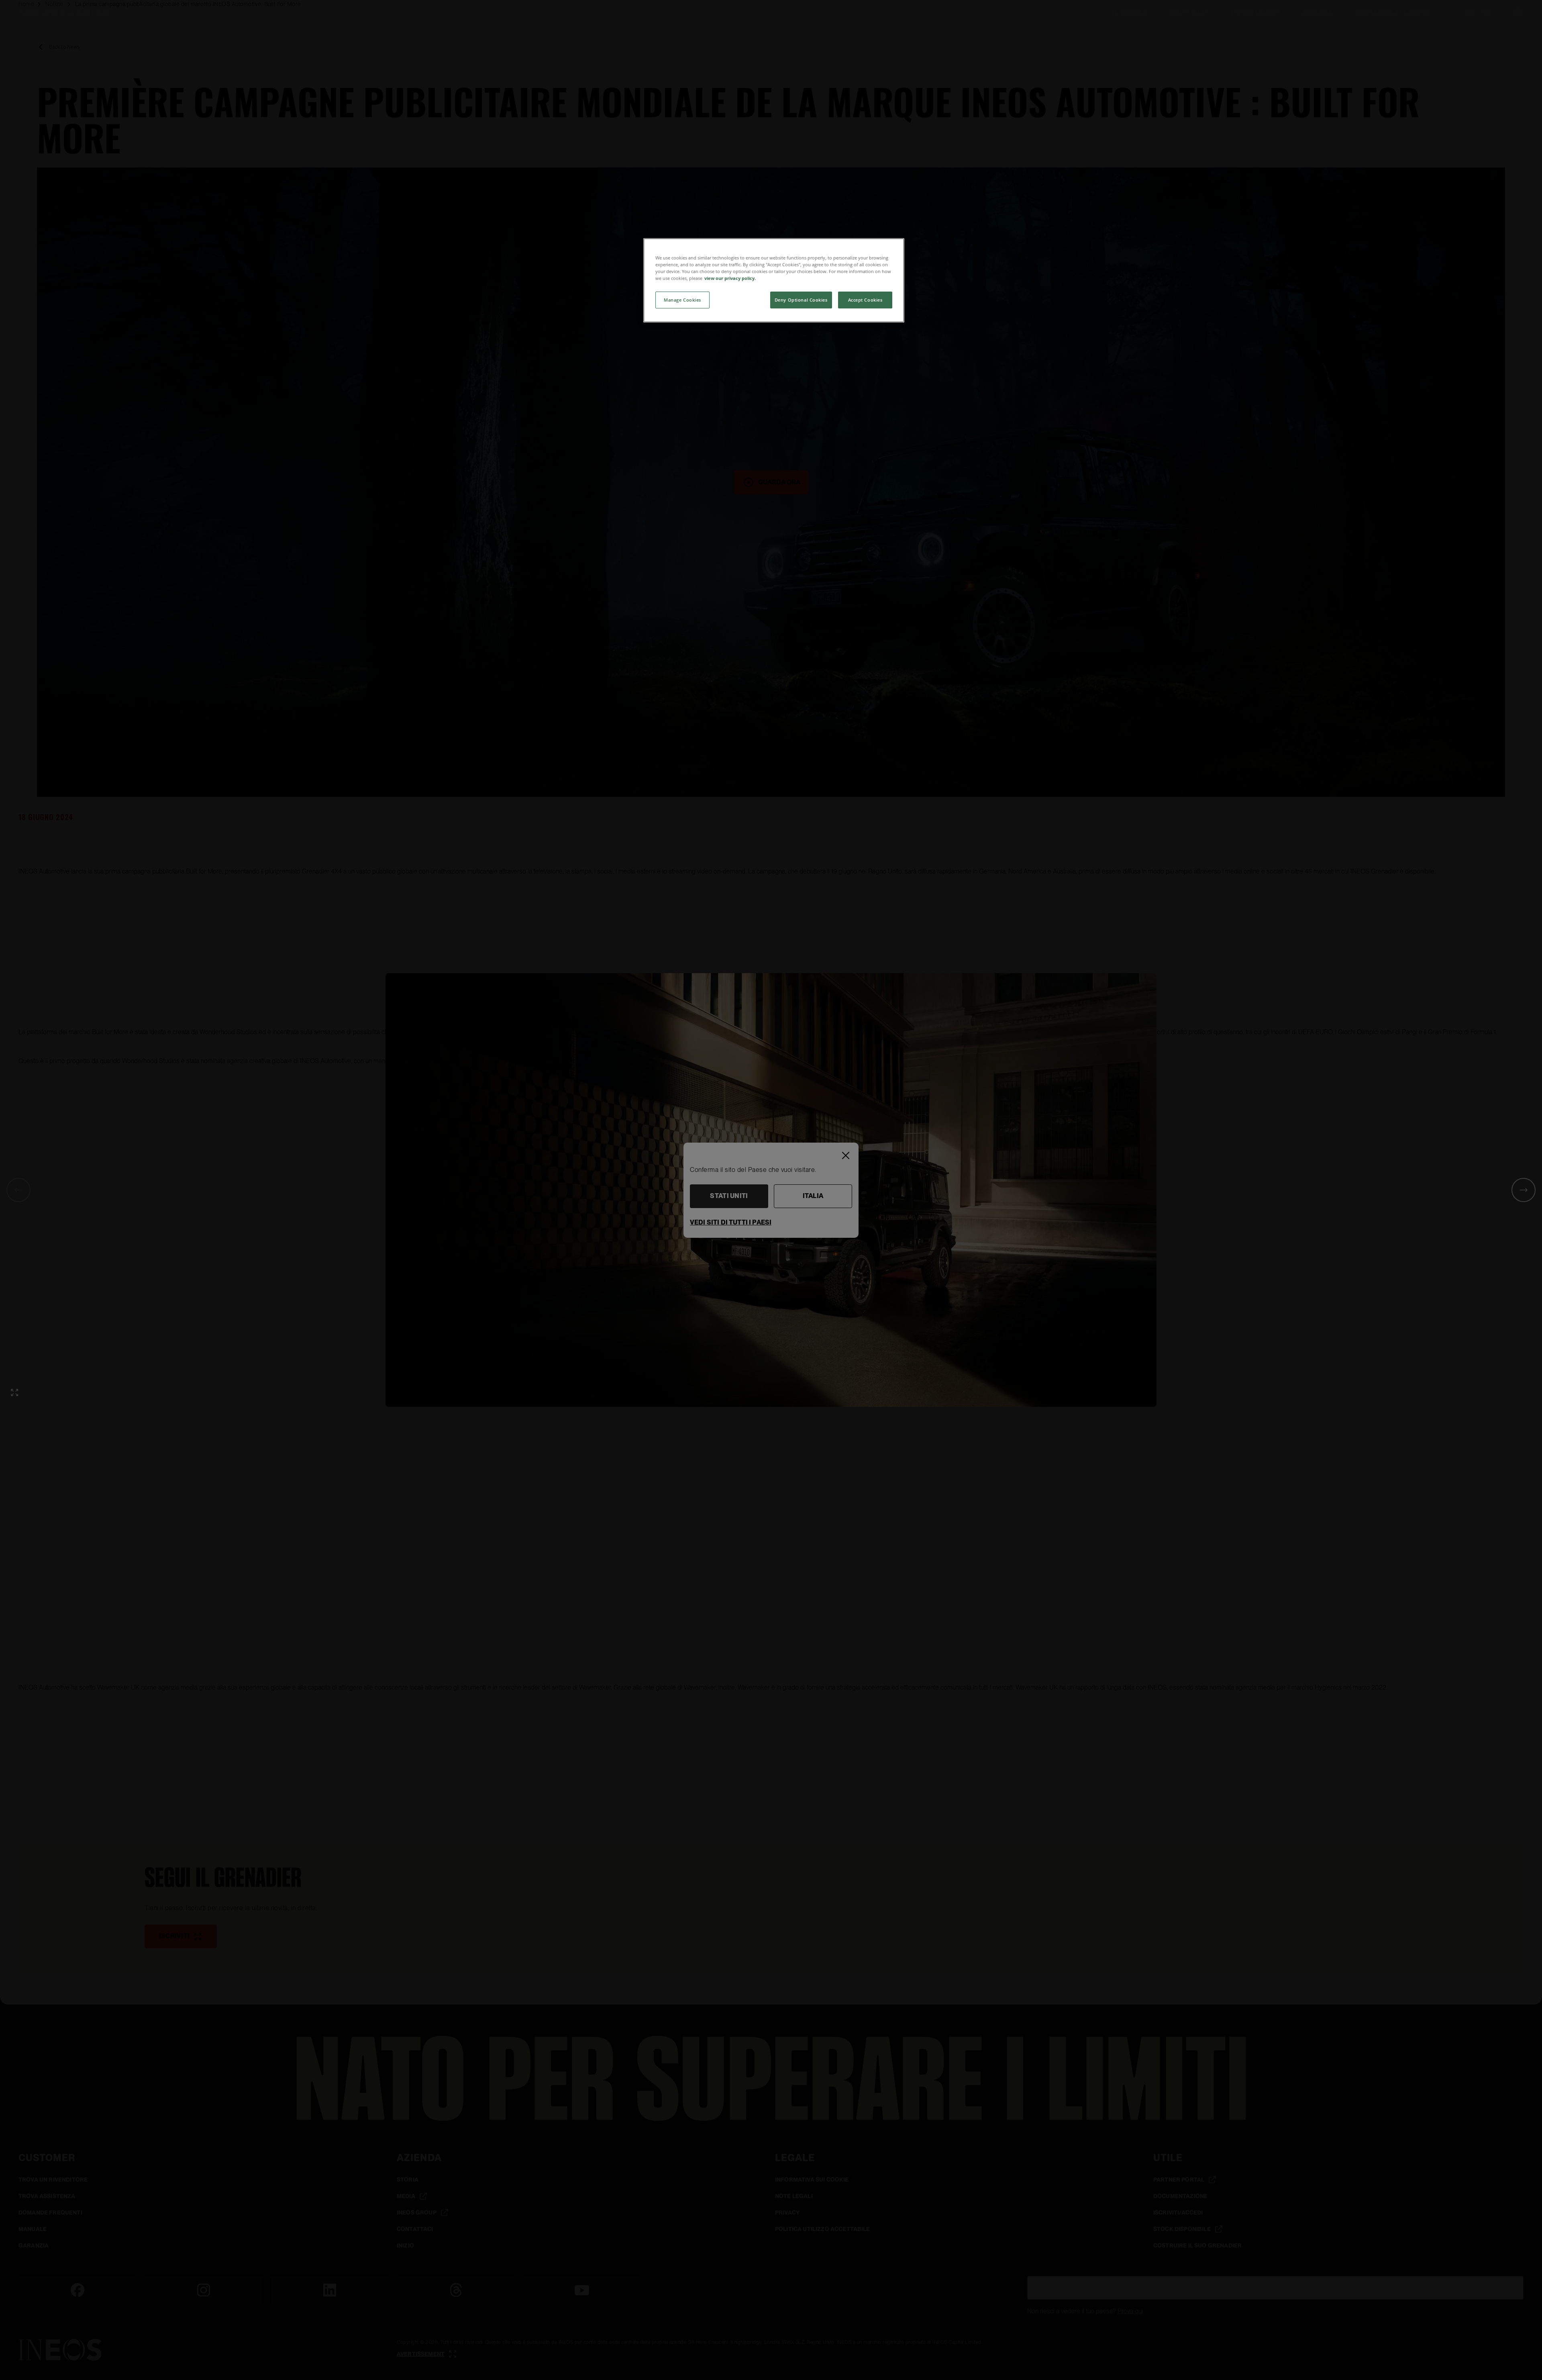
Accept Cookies (865, 300)
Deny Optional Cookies (801, 300)
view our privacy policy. (730, 278)
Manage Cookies (682, 300)
